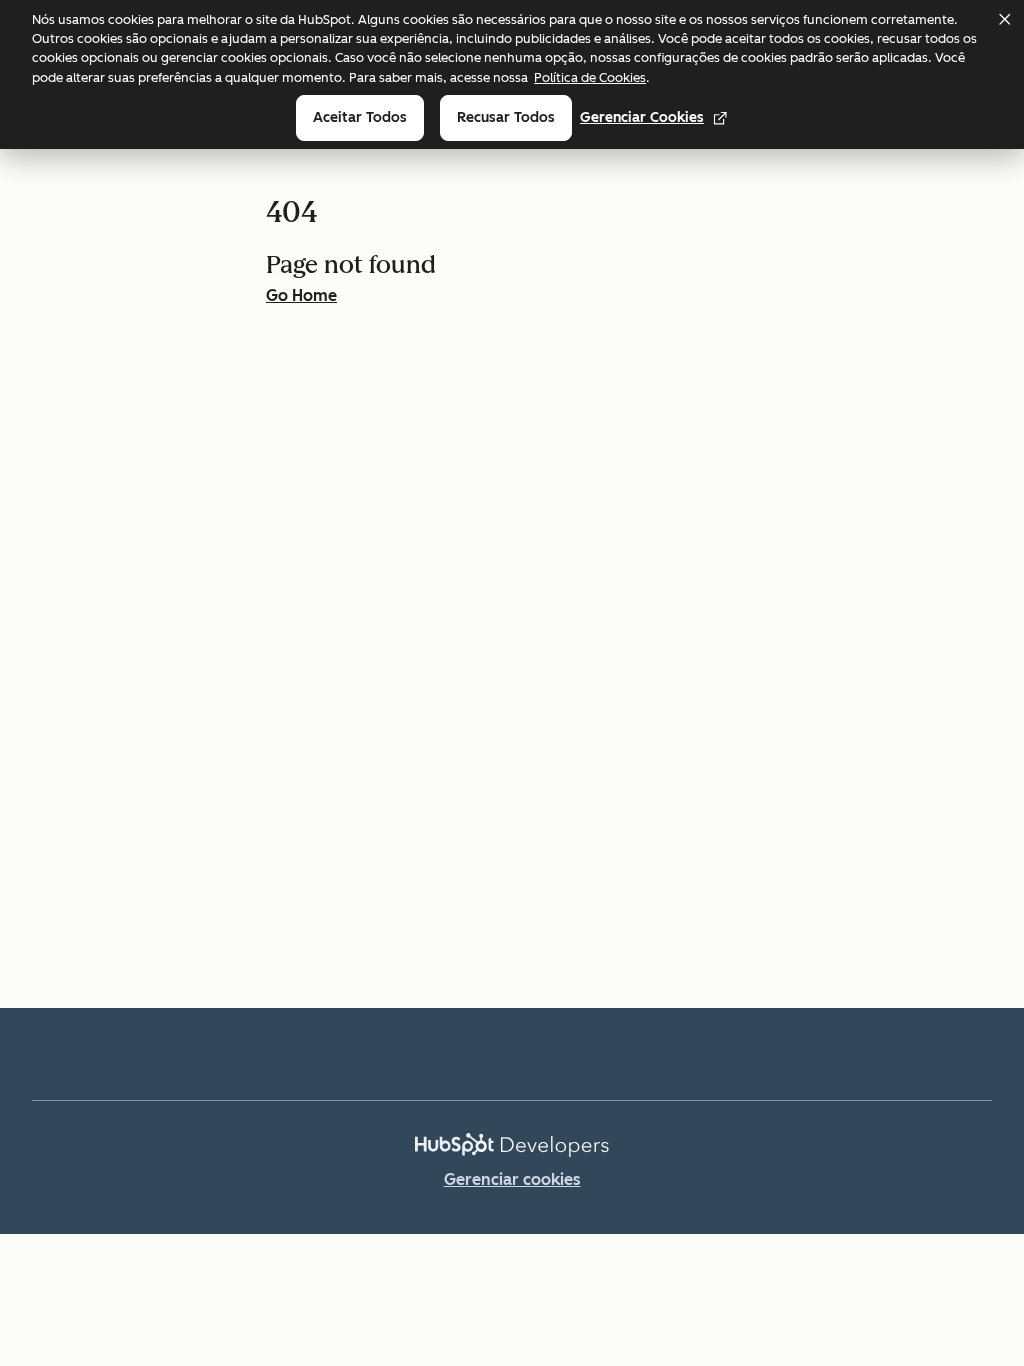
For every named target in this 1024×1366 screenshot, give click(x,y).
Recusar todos (506, 117)
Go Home (301, 295)
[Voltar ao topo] (974, 995)
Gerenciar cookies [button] (512, 1179)
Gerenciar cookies (642, 117)
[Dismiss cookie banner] (1004, 19)
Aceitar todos (360, 117)
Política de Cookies (590, 77)
